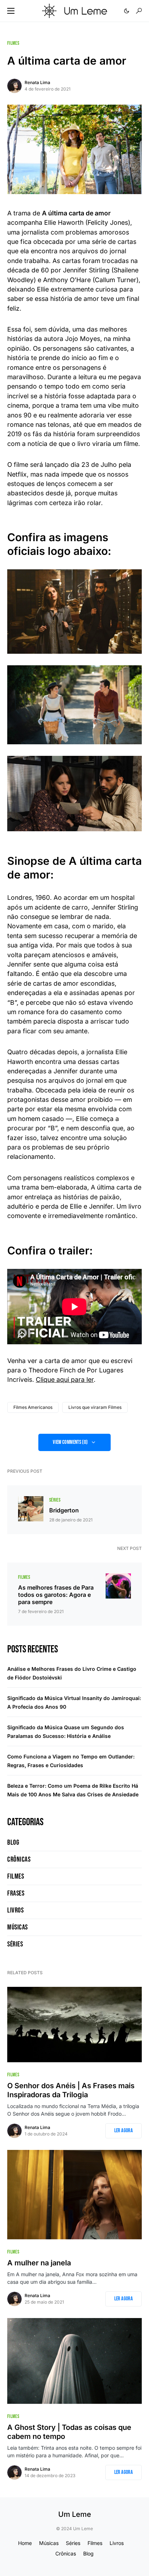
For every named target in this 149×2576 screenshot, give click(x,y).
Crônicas (19, 1859)
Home (25, 2543)
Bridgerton (64, 1510)
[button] (11, 11)
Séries (55, 1500)
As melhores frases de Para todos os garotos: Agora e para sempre (56, 1595)
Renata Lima (37, 82)
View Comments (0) (70, 1442)
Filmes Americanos (33, 1407)
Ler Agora (124, 2131)
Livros (15, 1910)
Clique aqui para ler (65, 1379)
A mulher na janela (39, 2263)
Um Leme (75, 2514)
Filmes (13, 43)
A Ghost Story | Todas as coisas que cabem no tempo (69, 2432)
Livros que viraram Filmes (95, 1407)
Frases (16, 1893)
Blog (13, 1843)
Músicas (18, 1927)
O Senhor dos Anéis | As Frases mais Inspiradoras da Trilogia (71, 2090)
